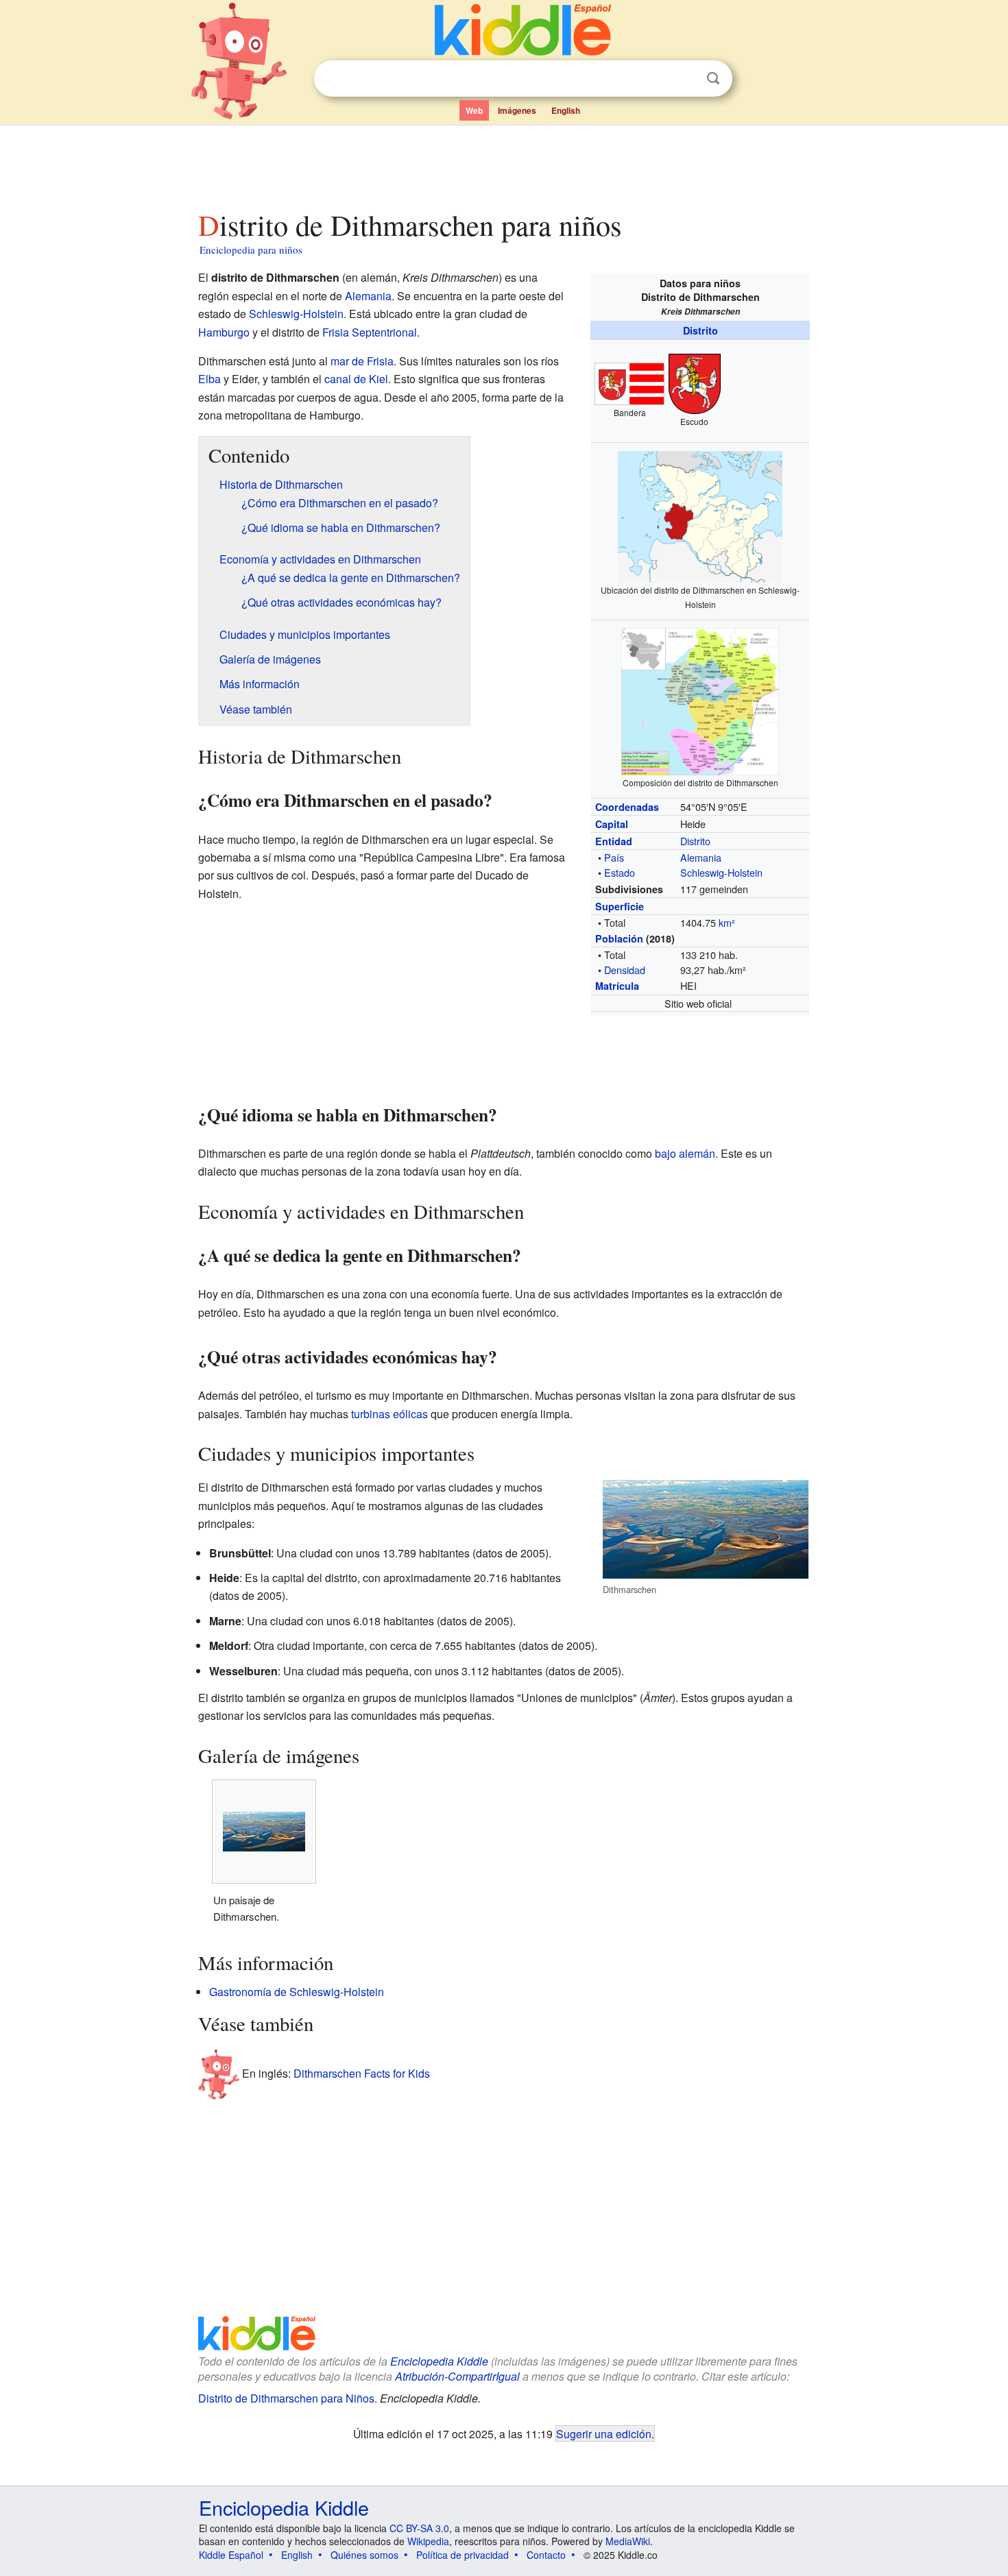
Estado (620, 872)
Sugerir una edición (604, 2433)
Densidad (625, 970)
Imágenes (517, 110)
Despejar (685, 79)
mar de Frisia (362, 361)
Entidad (614, 841)
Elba (209, 379)
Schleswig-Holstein (721, 872)
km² (727, 922)
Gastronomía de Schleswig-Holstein (297, 1992)
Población (619, 938)
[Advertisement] (503, 164)
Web (474, 110)
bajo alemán (685, 1153)
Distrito (700, 330)
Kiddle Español (231, 2555)
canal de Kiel (356, 379)
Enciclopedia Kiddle (439, 2361)
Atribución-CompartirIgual (457, 2376)
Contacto (546, 2555)
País (614, 857)
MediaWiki (628, 2541)
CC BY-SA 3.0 (419, 2528)
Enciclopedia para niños (251, 250)
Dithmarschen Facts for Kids (362, 2073)
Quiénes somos (364, 2555)
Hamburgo (224, 332)
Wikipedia (428, 2541)
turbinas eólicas (389, 1414)
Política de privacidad (463, 2555)
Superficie (620, 906)
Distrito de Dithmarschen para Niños (286, 2398)
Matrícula (617, 986)
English (566, 110)
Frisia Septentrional (370, 332)
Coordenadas (627, 807)
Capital (612, 824)
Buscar (713, 78)
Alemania (701, 857)
